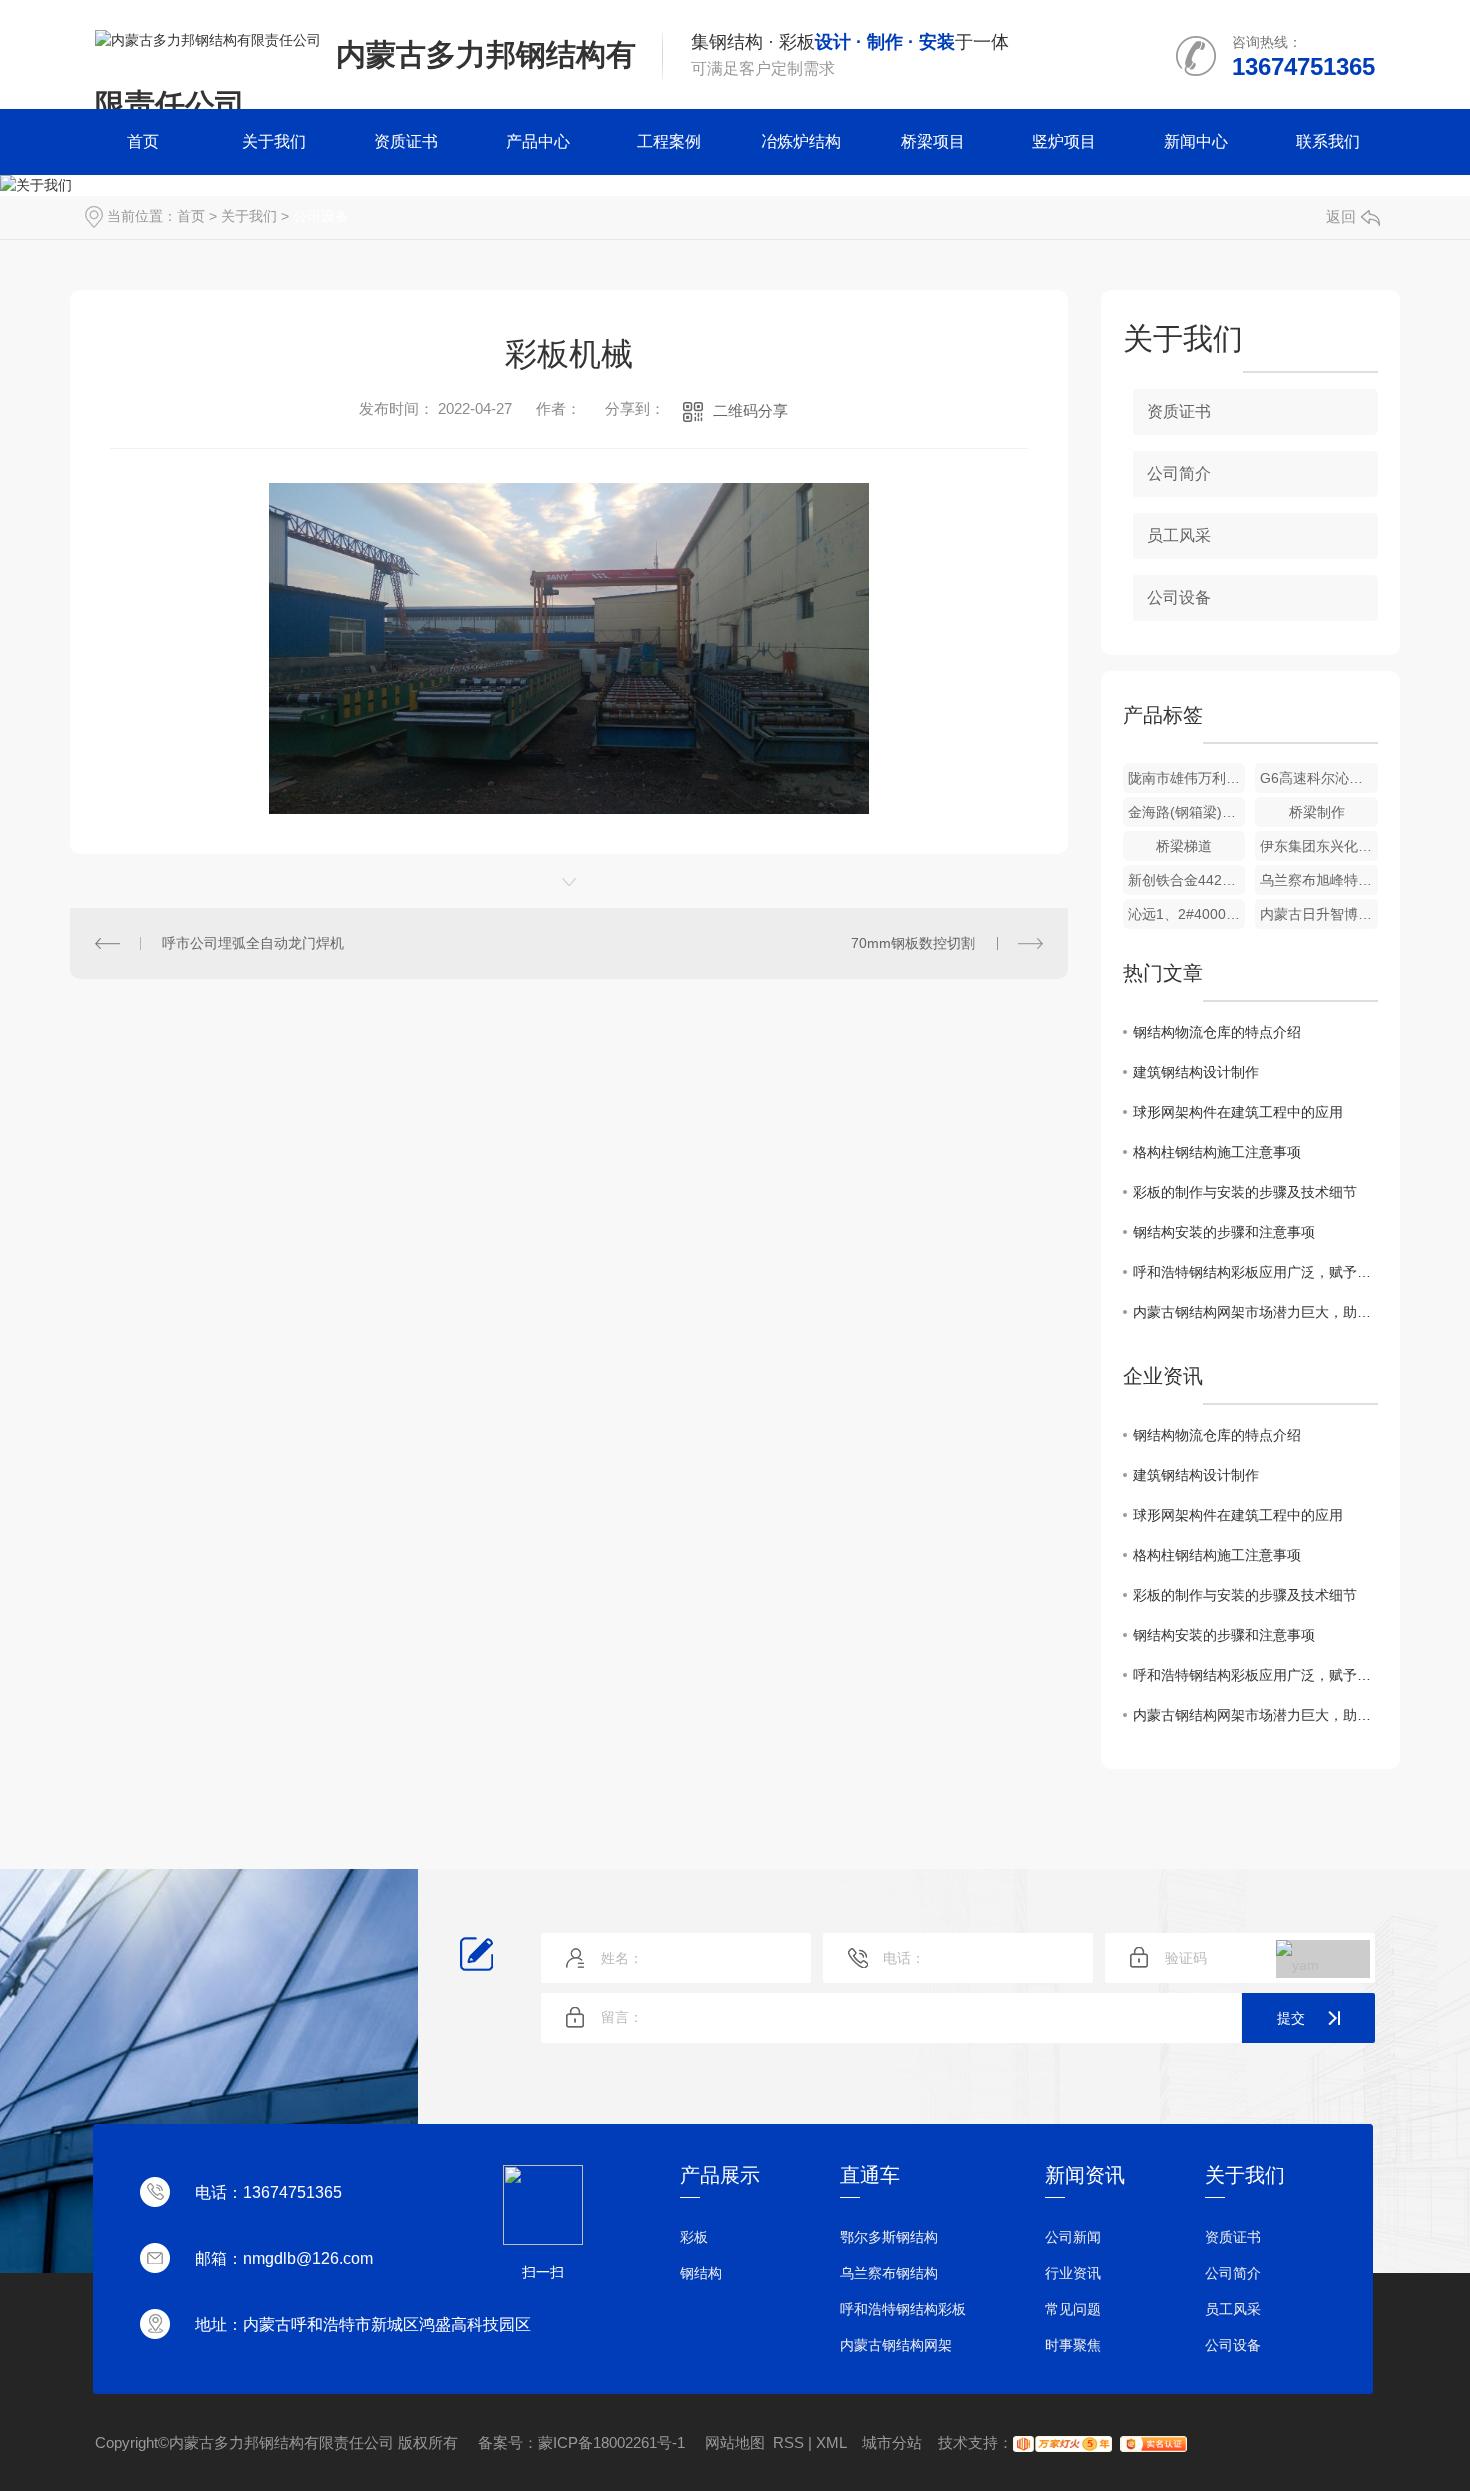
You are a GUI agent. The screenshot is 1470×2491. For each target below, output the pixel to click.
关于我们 (274, 141)
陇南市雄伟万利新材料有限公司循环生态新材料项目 (1187, 778)
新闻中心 (1196, 141)
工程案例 (669, 141)
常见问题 (1073, 2309)
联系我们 (1328, 141)
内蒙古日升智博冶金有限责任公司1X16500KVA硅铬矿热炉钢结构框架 (1319, 914)
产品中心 (538, 141)
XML (831, 2442)
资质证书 (406, 141)
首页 (143, 141)
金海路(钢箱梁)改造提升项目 (1187, 812)
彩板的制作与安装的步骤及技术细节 (1245, 1192)
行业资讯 (1073, 2273)
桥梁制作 (1317, 812)
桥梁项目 (933, 141)
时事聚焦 (1073, 2345)
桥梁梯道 (1184, 846)
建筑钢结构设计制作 (1196, 1072)
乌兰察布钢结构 (889, 2273)
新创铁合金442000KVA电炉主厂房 (1187, 880)
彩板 (694, 2237)
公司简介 (1179, 473)
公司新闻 (1073, 2237)
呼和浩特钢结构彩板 (903, 2309)
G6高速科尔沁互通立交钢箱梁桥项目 (1319, 778)
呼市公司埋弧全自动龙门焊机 (253, 943)
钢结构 (701, 2273)
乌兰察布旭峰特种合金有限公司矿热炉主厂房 (1319, 880)
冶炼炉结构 (801, 141)
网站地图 (735, 2442)
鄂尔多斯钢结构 (889, 2237)
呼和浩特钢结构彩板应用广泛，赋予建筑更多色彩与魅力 (1255, 1272)
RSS (788, 2442)
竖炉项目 (1064, 141)
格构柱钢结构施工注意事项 (1217, 1152)
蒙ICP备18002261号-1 (613, 2442)
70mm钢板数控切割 (913, 943)
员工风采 (1179, 535)
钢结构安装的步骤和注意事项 (1224, 1232)
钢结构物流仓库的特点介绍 (1217, 1032)
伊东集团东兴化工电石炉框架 (1319, 846)
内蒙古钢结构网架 (896, 2345)
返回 (1341, 216)
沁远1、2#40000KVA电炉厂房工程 (1187, 914)
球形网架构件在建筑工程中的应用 (1238, 1112)
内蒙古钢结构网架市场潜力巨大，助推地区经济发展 (1255, 1312)
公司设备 (321, 216)
